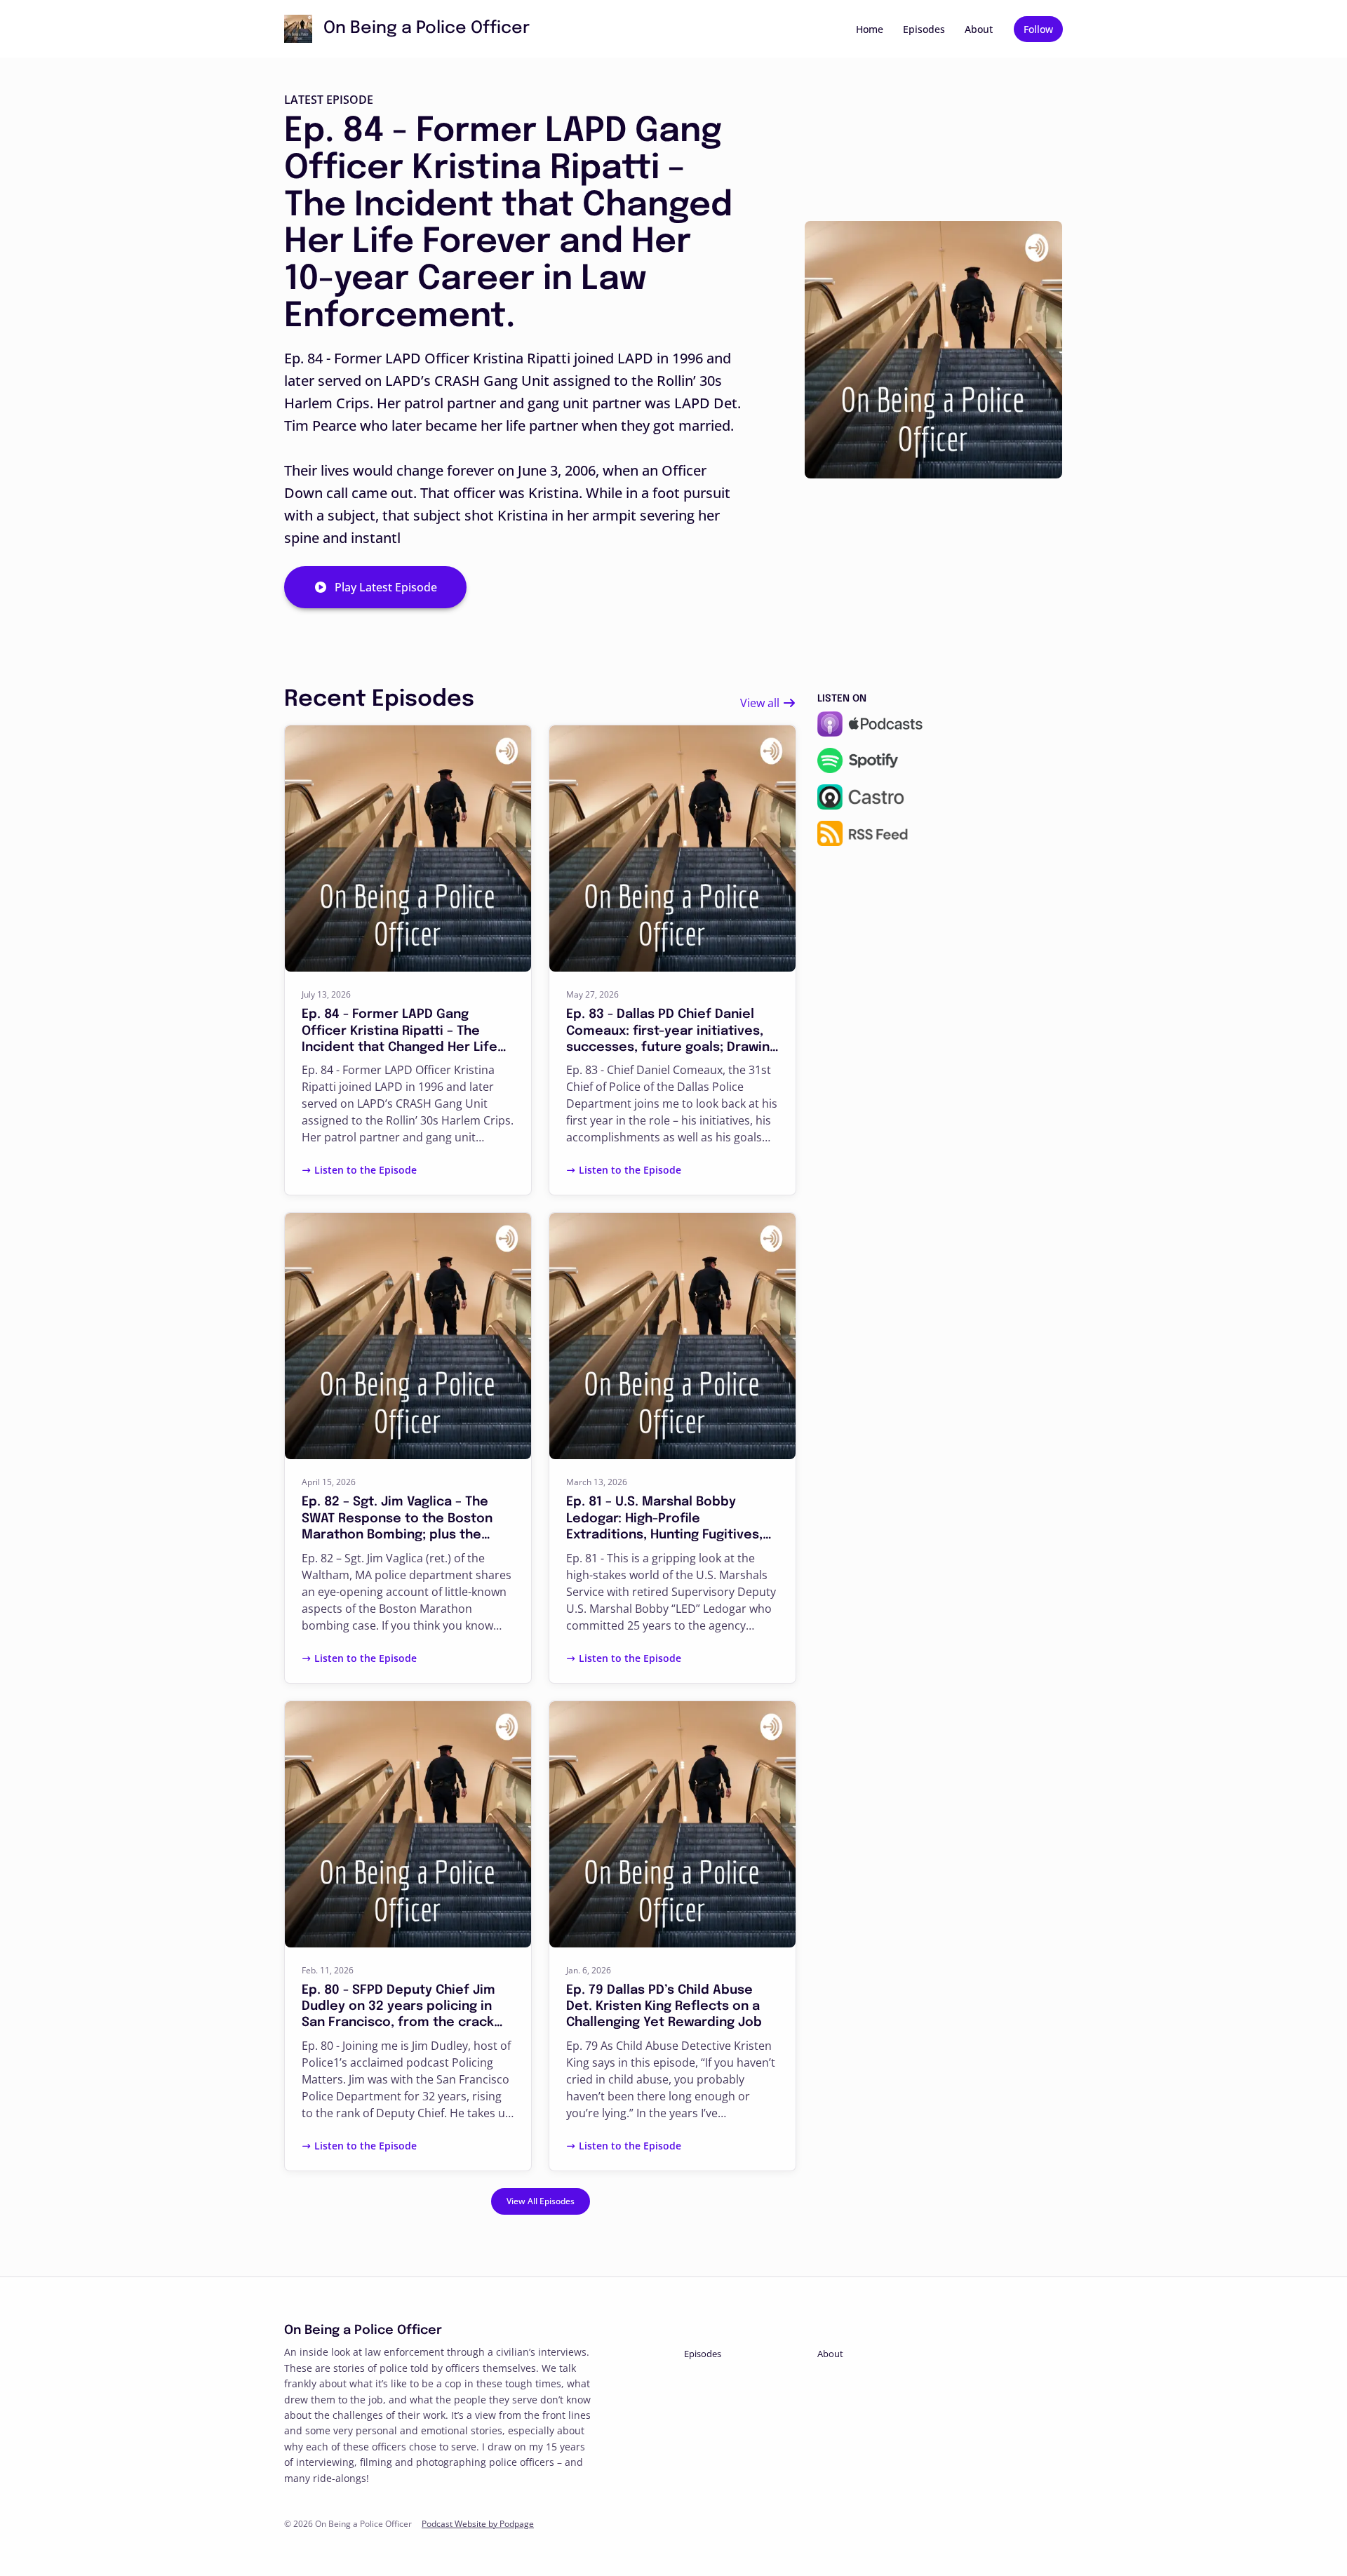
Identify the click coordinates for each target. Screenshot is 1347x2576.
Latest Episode (329, 100)
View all (761, 703)
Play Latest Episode (386, 587)
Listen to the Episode (366, 1170)
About (979, 29)
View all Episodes (541, 2201)
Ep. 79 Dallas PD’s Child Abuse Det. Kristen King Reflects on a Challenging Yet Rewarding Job (664, 2007)
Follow (1038, 29)
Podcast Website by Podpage (478, 2524)
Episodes (924, 29)
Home (870, 29)
